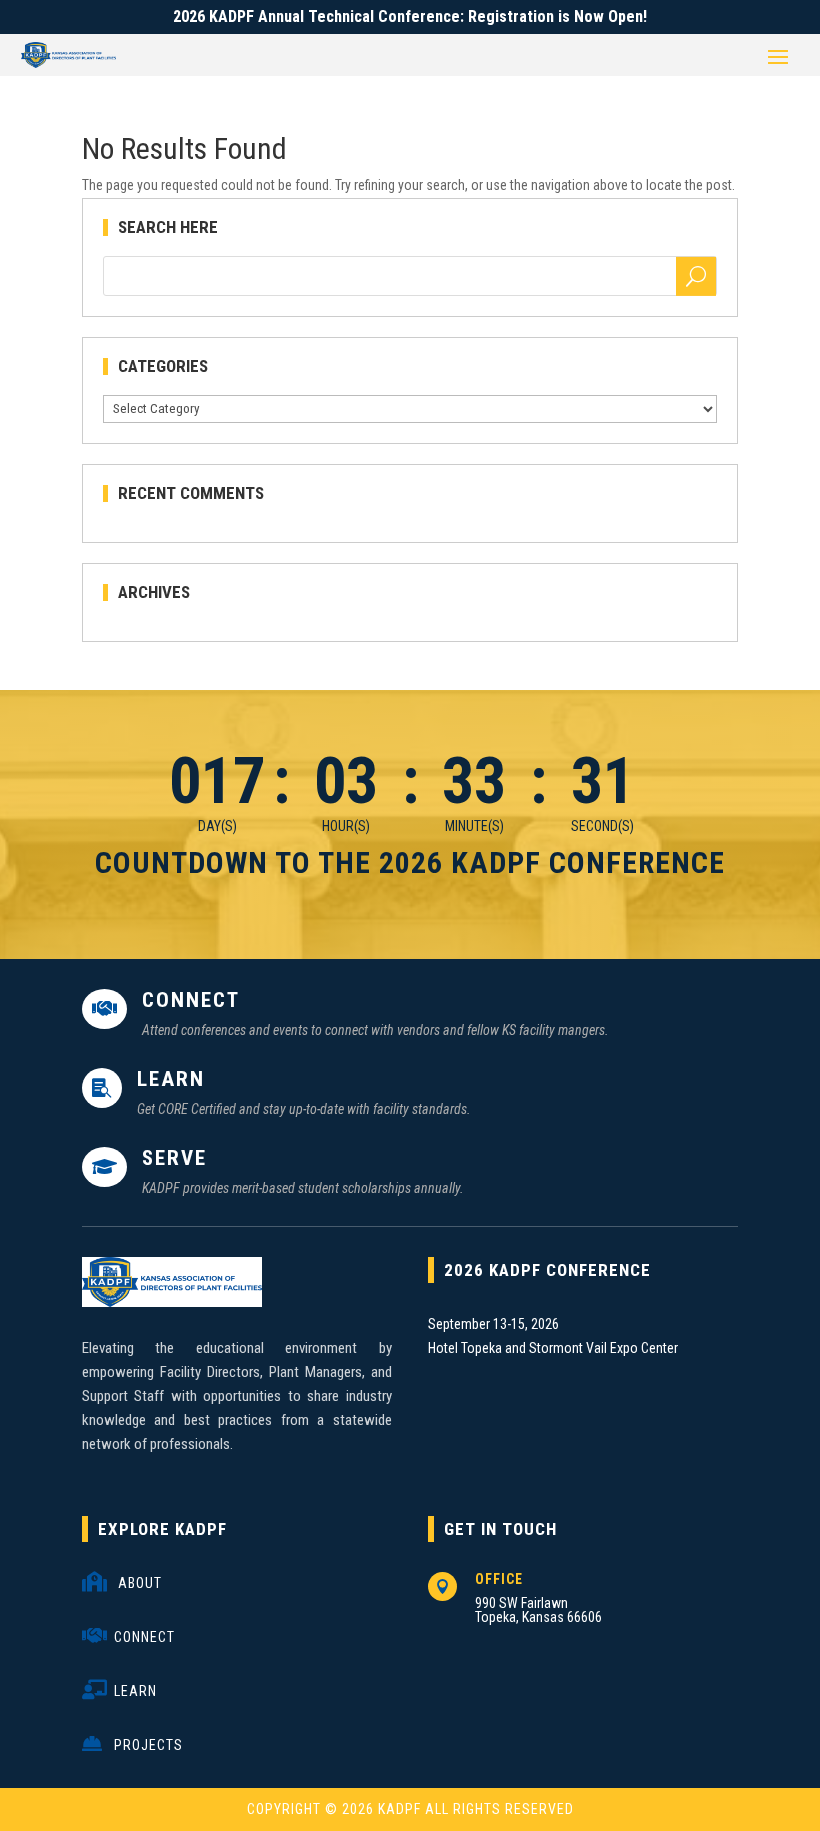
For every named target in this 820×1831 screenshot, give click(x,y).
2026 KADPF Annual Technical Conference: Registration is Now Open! (410, 16)
